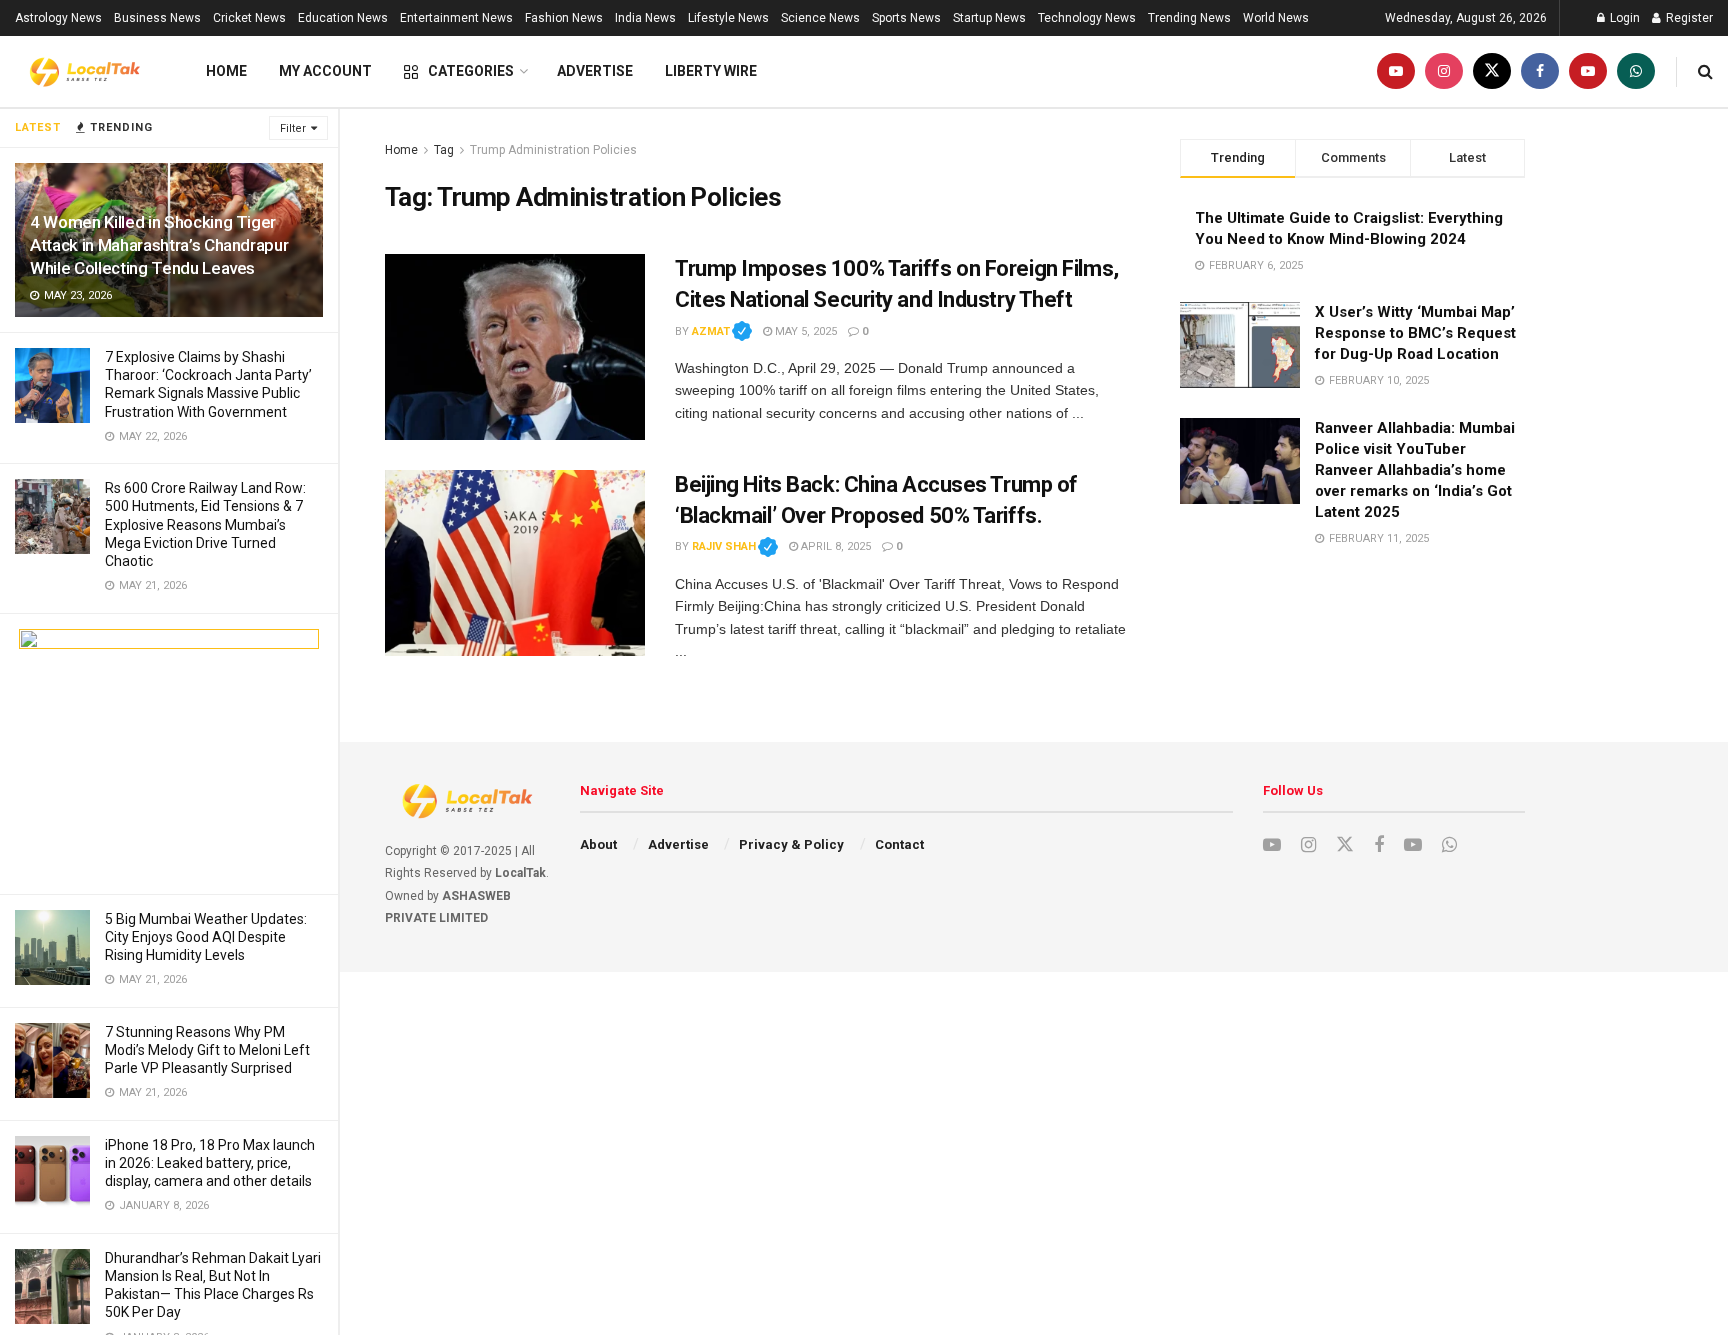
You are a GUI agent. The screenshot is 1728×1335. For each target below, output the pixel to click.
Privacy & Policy (791, 844)
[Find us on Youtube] (1396, 71)
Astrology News (58, 18)
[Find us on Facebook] (1540, 71)
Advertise (595, 71)
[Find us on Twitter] (1492, 71)
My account (325, 71)
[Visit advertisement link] (169, 754)
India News (645, 18)
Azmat (722, 331)
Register (1688, 18)
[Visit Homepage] (85, 72)
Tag (444, 150)
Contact (899, 844)
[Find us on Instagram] (1444, 71)
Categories (471, 71)
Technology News (1087, 18)
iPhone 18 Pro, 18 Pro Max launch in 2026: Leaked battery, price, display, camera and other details (210, 1163)
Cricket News (249, 18)
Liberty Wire (711, 71)
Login (1623, 18)
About (598, 844)
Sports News (906, 18)
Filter (293, 128)
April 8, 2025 (834, 546)
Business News (157, 18)
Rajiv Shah (735, 546)
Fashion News (564, 18)
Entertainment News (456, 18)
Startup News (989, 18)
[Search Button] (1705, 71)
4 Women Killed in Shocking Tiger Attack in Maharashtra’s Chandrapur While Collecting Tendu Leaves (159, 245)
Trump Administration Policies (553, 150)
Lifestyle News (728, 18)
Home (226, 71)
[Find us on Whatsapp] (1636, 71)
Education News (343, 18)
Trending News (1189, 18)
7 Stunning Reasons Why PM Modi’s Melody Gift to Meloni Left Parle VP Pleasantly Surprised (207, 1050)
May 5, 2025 (804, 331)
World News (1276, 18)
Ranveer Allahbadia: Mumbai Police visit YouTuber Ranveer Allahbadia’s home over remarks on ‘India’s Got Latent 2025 (1415, 470)
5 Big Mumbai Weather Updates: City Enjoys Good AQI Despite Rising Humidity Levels (206, 937)
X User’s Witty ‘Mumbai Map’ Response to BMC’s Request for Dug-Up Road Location (1415, 333)
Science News (820, 18)
